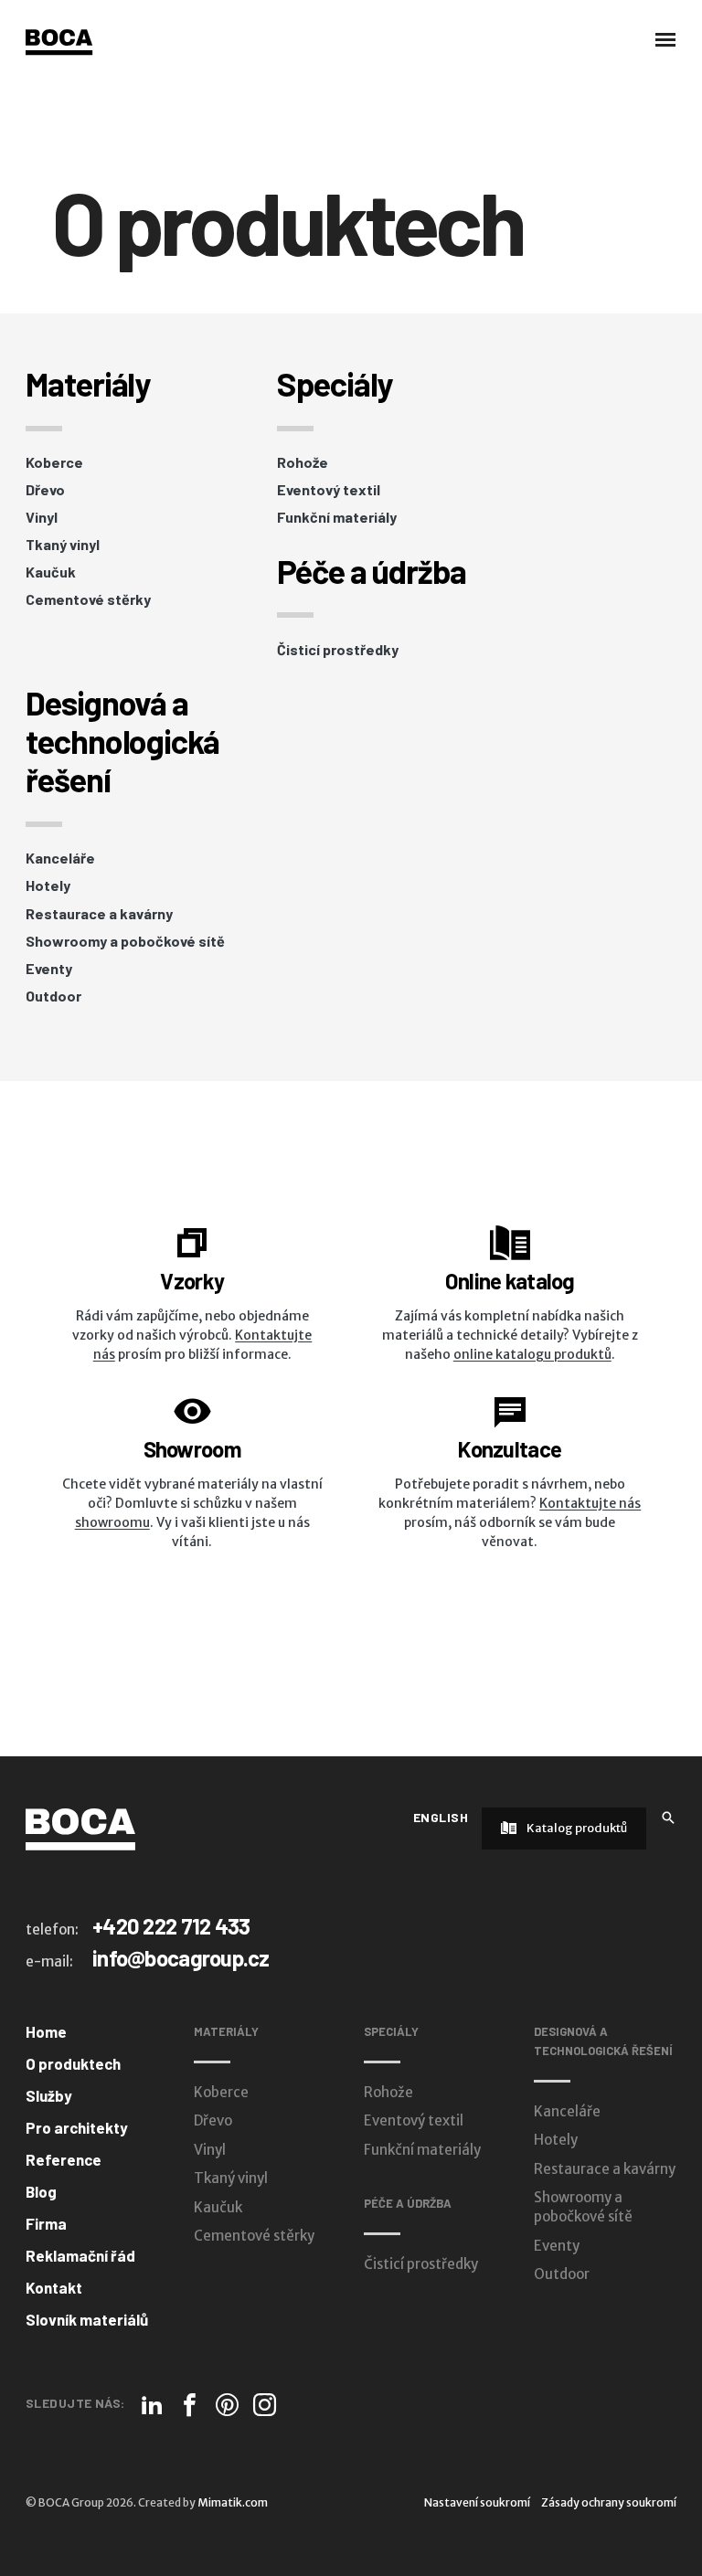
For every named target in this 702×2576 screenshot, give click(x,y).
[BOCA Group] (80, 1829)
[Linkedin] (152, 2405)
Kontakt (54, 2287)
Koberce (54, 462)
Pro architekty (77, 2127)
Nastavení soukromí (477, 2502)
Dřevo (45, 490)
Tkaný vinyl (63, 545)
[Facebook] (190, 2405)
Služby (49, 2095)
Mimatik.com (233, 2502)
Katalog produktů (576, 1828)
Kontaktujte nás (590, 1503)
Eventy (49, 969)
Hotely (48, 885)
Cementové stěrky (88, 599)
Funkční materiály (337, 517)
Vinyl (42, 517)
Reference (64, 2159)
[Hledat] (668, 1816)
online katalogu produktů (532, 1354)
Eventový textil (329, 490)
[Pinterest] (227, 2405)
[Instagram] (265, 2405)
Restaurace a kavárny (99, 914)
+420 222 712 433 (171, 1926)
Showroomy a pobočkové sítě (125, 941)
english (441, 1817)
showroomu (112, 1522)
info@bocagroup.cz (181, 1958)
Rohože (303, 462)
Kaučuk (51, 572)
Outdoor (53, 996)
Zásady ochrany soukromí (609, 2502)
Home (46, 2031)
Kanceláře (60, 858)
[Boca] (59, 42)
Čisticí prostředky (338, 650)
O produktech (73, 2063)
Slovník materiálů (87, 2319)
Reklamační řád (80, 2255)
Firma (46, 2223)
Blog (41, 2191)
